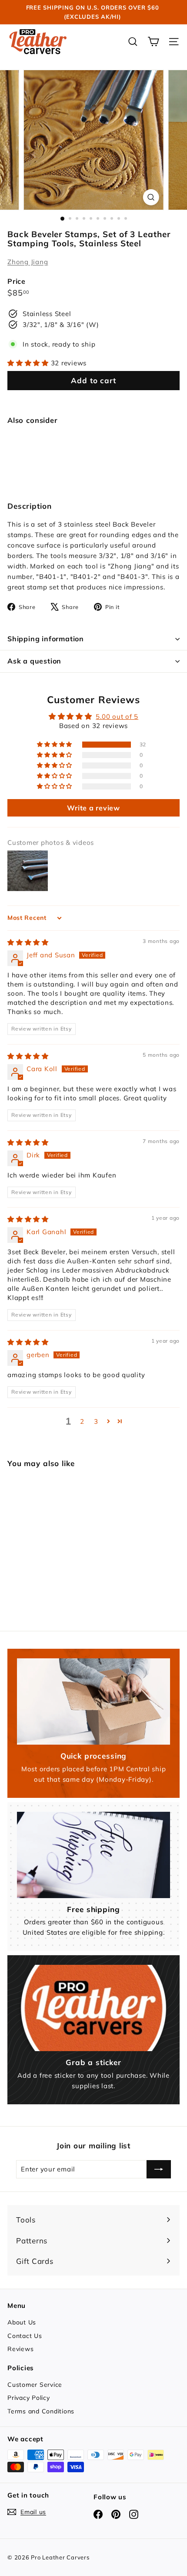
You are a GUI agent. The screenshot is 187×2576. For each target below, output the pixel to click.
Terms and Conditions (41, 2411)
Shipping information (46, 639)
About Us (22, 2322)
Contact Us (25, 2336)
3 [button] (96, 1421)
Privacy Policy (29, 2398)
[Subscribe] (159, 2169)
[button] (29, 363)
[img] (28, 942)
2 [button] (82, 1421)
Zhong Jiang (28, 262)
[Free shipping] (93, 1855)
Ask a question (34, 661)
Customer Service (35, 2385)
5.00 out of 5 (117, 716)
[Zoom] (151, 197)
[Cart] (153, 42)
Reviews (20, 2349)
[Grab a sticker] (93, 2008)
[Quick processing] (93, 1701)
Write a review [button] (93, 808)
